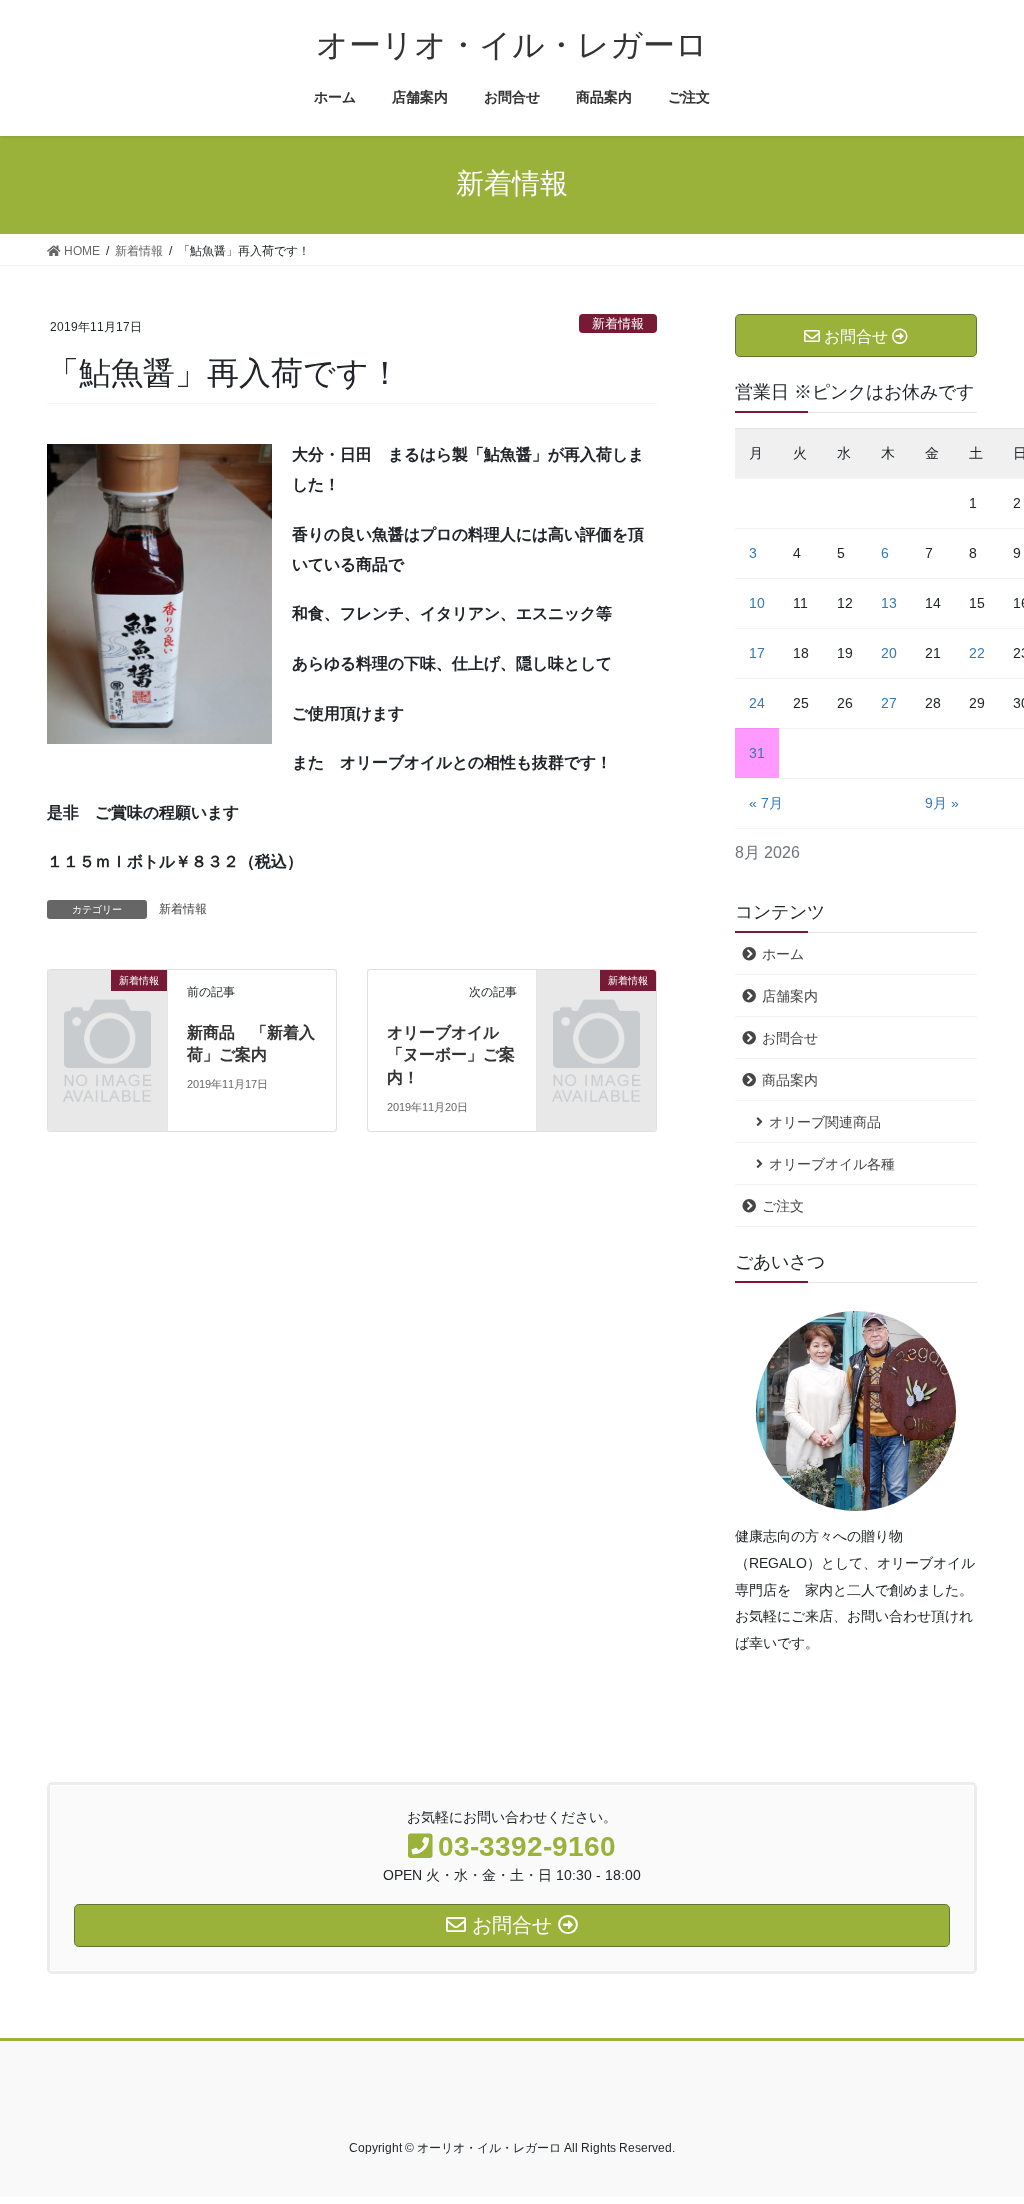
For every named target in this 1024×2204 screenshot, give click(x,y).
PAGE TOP (980, 2120)
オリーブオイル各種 (832, 1164)
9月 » (942, 803)
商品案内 (790, 1080)
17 (757, 653)
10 (757, 603)
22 (977, 653)
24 (757, 703)
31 (757, 753)
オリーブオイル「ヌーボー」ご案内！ (451, 1055)
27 (889, 703)
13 (889, 603)
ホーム (783, 954)
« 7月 (766, 803)
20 (889, 653)
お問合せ (790, 1038)
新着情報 (618, 323)
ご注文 (783, 1206)
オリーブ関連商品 (825, 1122)
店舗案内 (790, 996)
